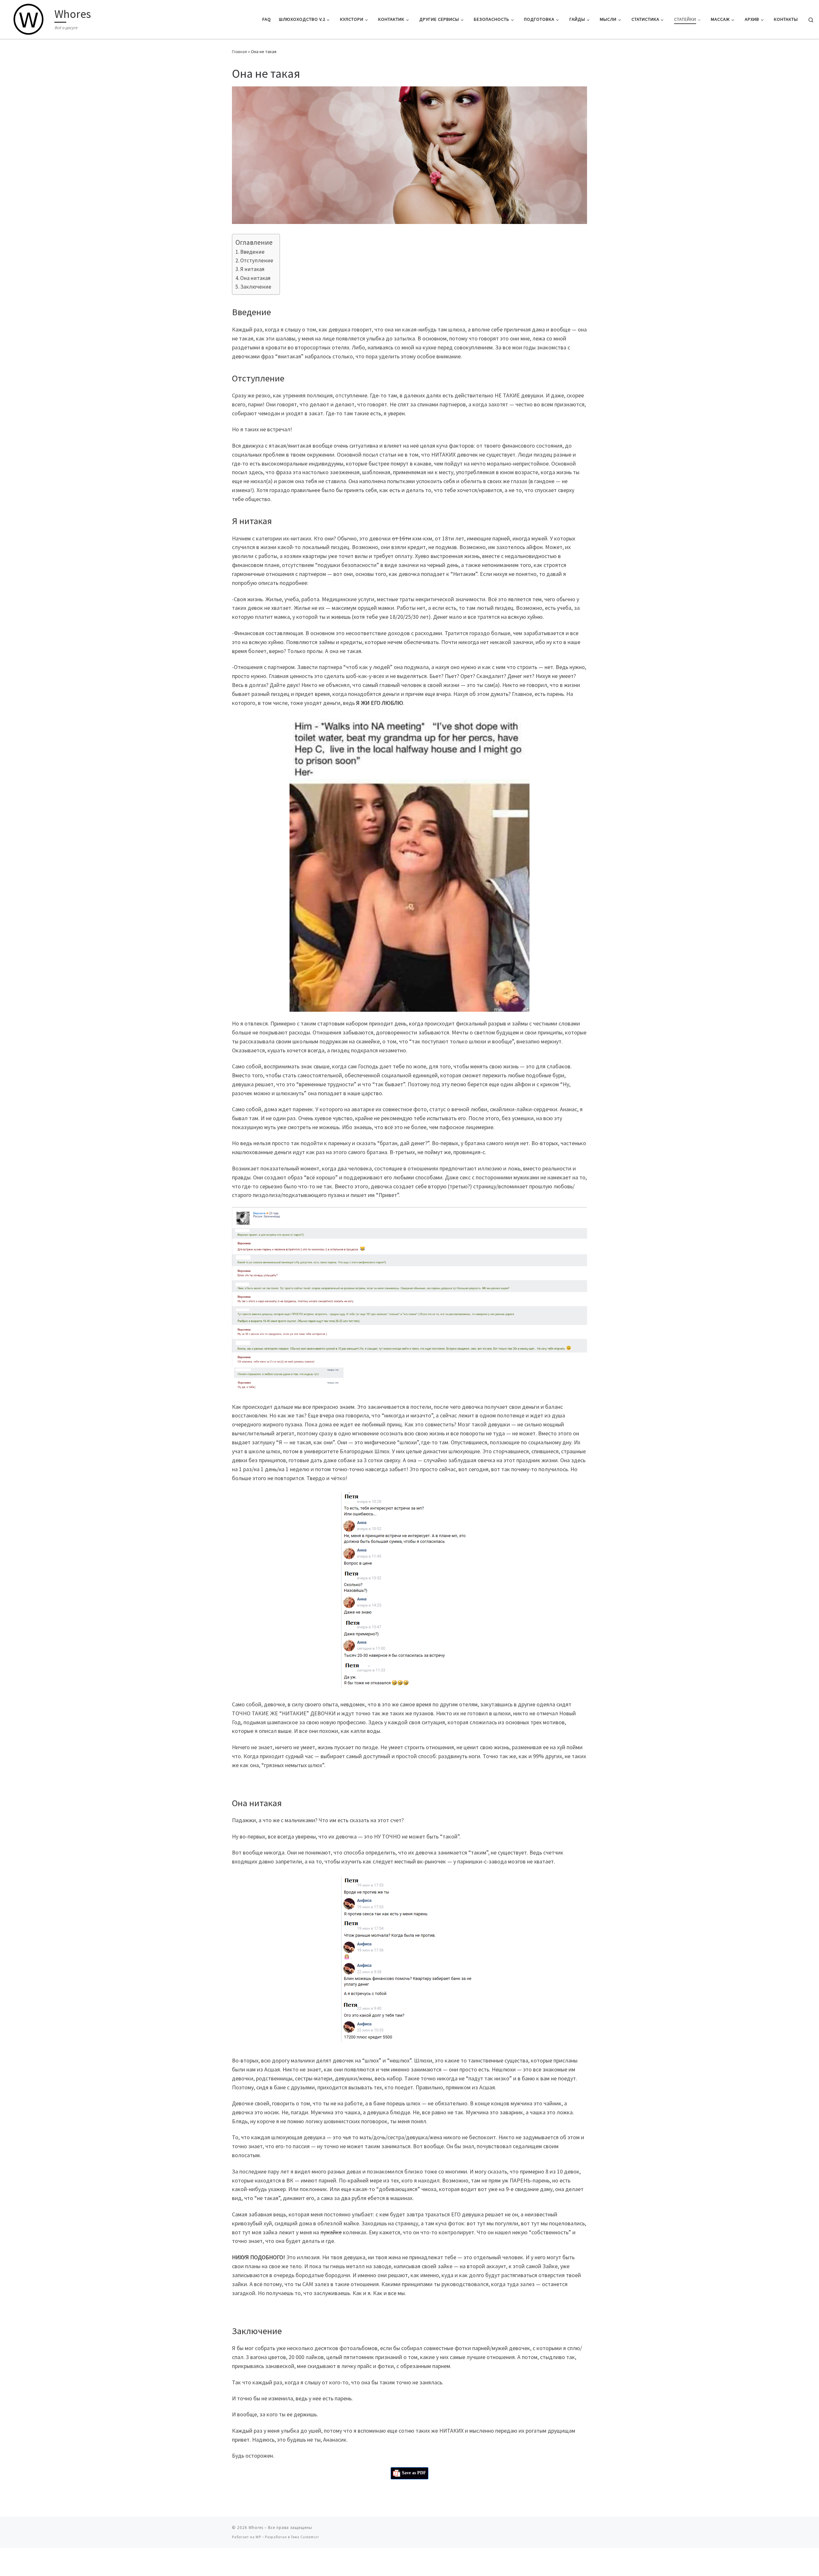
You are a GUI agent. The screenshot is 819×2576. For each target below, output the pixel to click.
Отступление (257, 260)
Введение (252, 252)
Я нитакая (252, 269)
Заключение (256, 287)
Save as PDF (413, 2473)
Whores (256, 2528)
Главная (239, 52)
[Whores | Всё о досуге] (28, 18)
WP (258, 2537)
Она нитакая (255, 278)
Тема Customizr (305, 2537)
